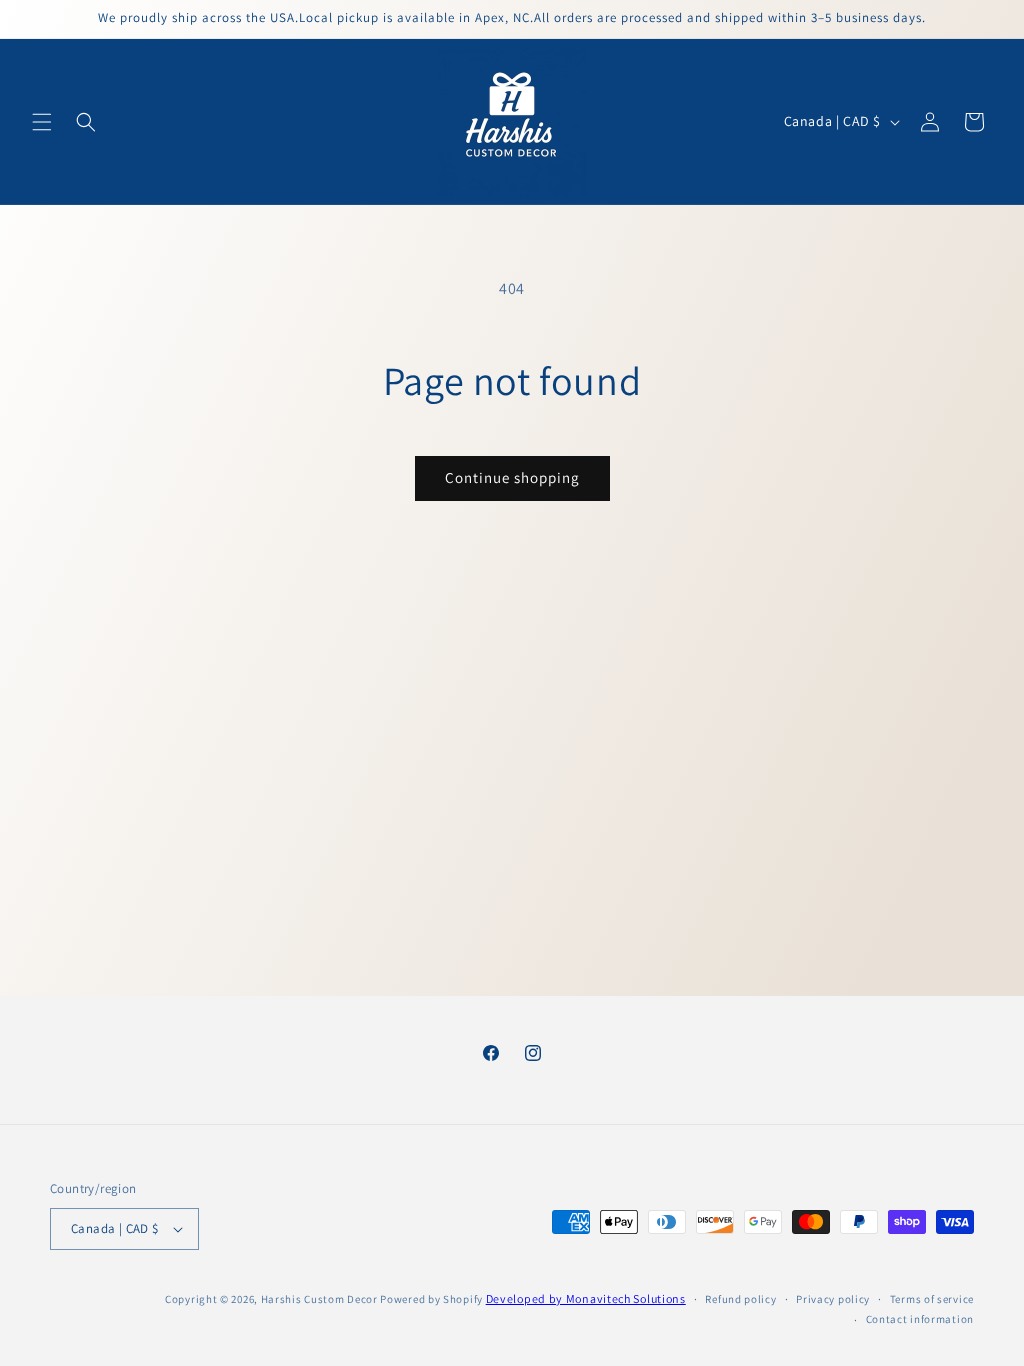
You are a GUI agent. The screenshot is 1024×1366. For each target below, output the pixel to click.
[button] (42, 122)
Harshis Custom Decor (319, 1299)
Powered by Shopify (431, 1299)
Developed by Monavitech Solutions (586, 1298)
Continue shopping (512, 477)
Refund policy (740, 1299)
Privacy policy (833, 1299)
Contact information (920, 1319)
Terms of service (932, 1299)
